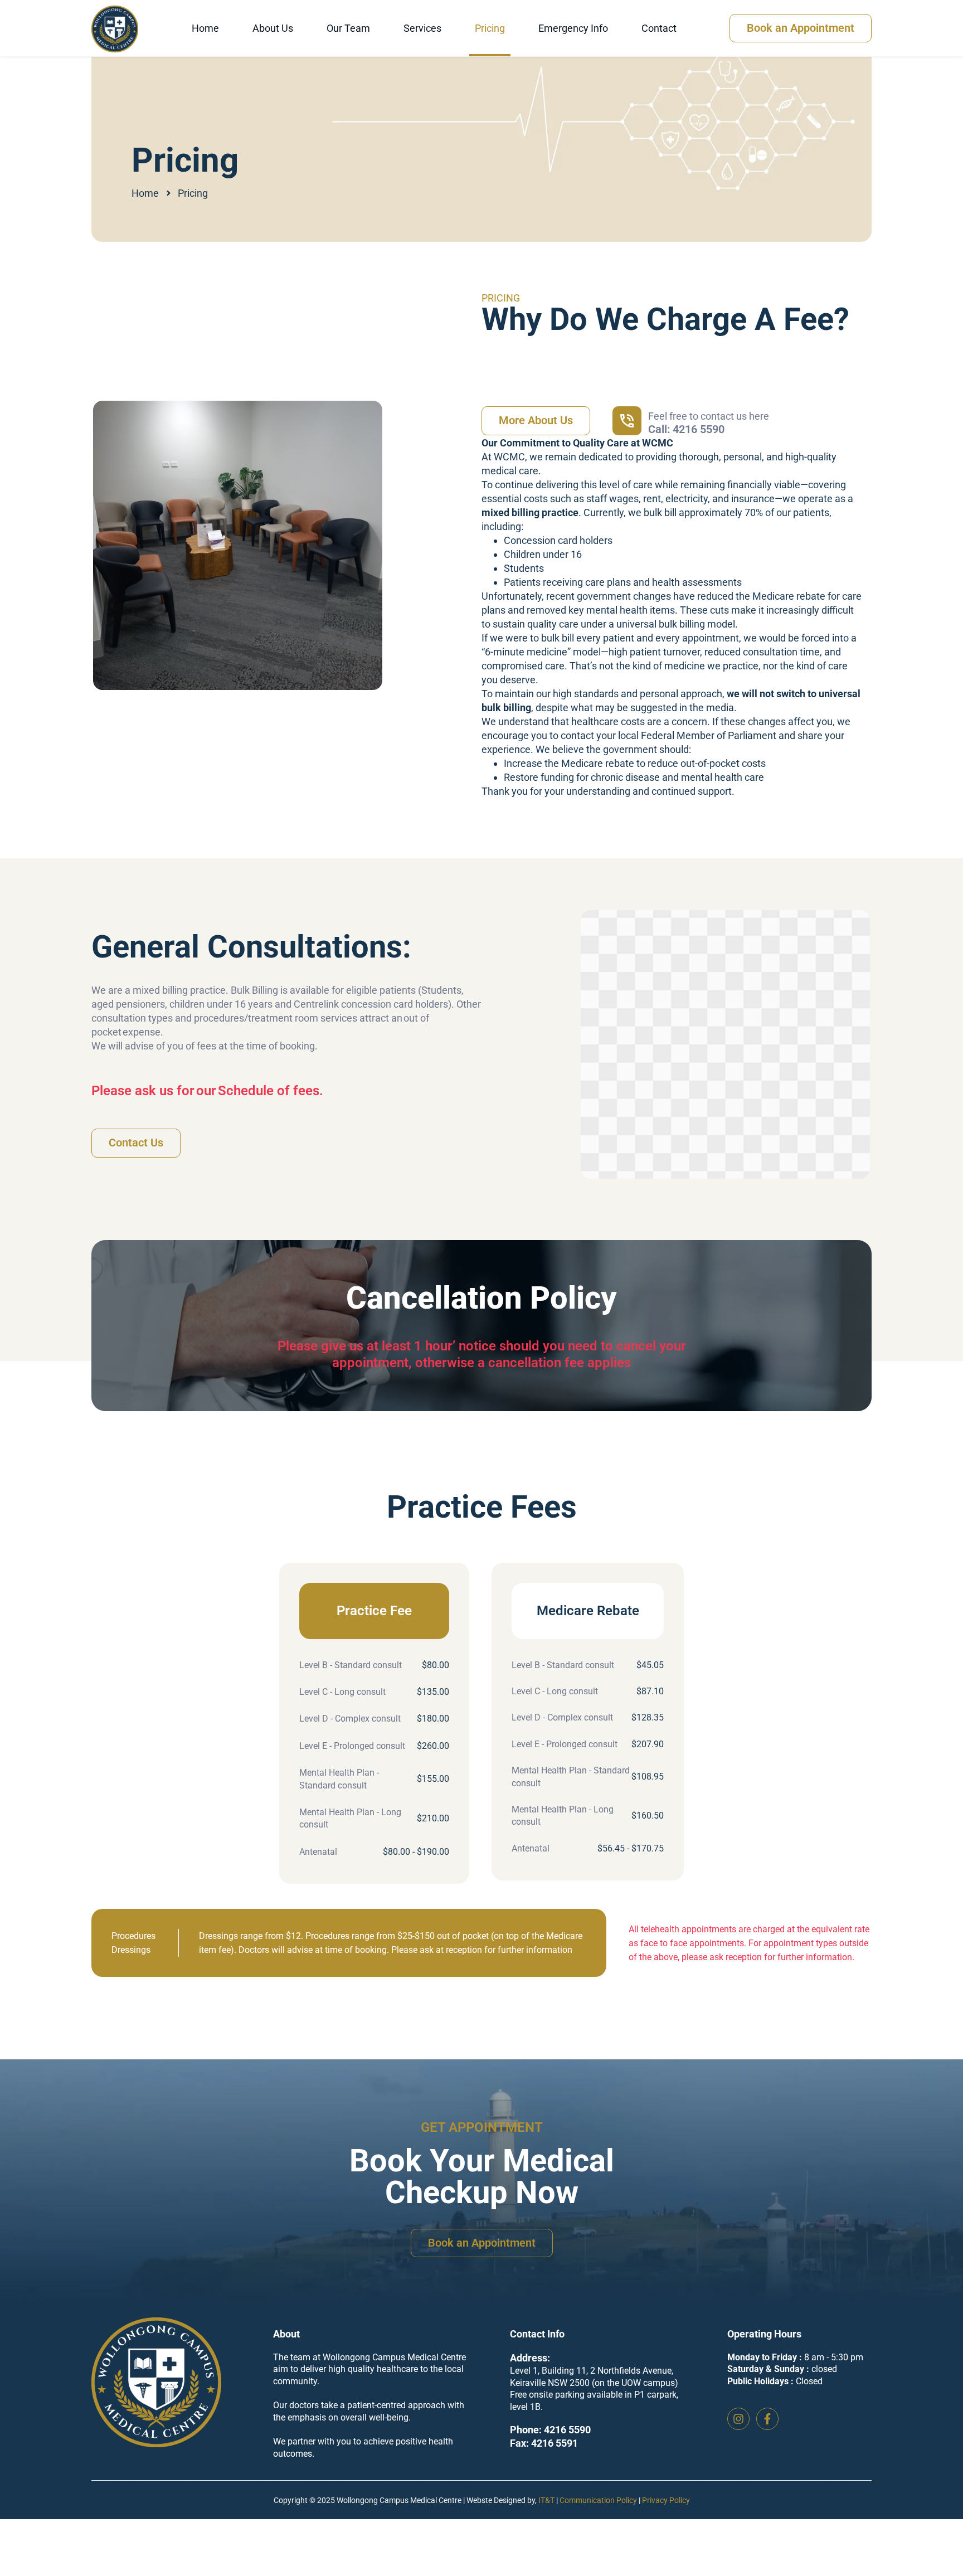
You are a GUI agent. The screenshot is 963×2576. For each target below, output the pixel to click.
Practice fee (374, 1611)
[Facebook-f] (767, 2419)
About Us (273, 28)
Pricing (490, 28)
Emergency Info (573, 28)
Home (205, 28)
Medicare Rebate (588, 1611)
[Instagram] (738, 2419)
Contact (659, 28)
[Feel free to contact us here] (627, 421)
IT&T (546, 2500)
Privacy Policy (666, 2500)
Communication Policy (598, 2500)
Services (422, 28)
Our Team (348, 28)
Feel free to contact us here (709, 416)
